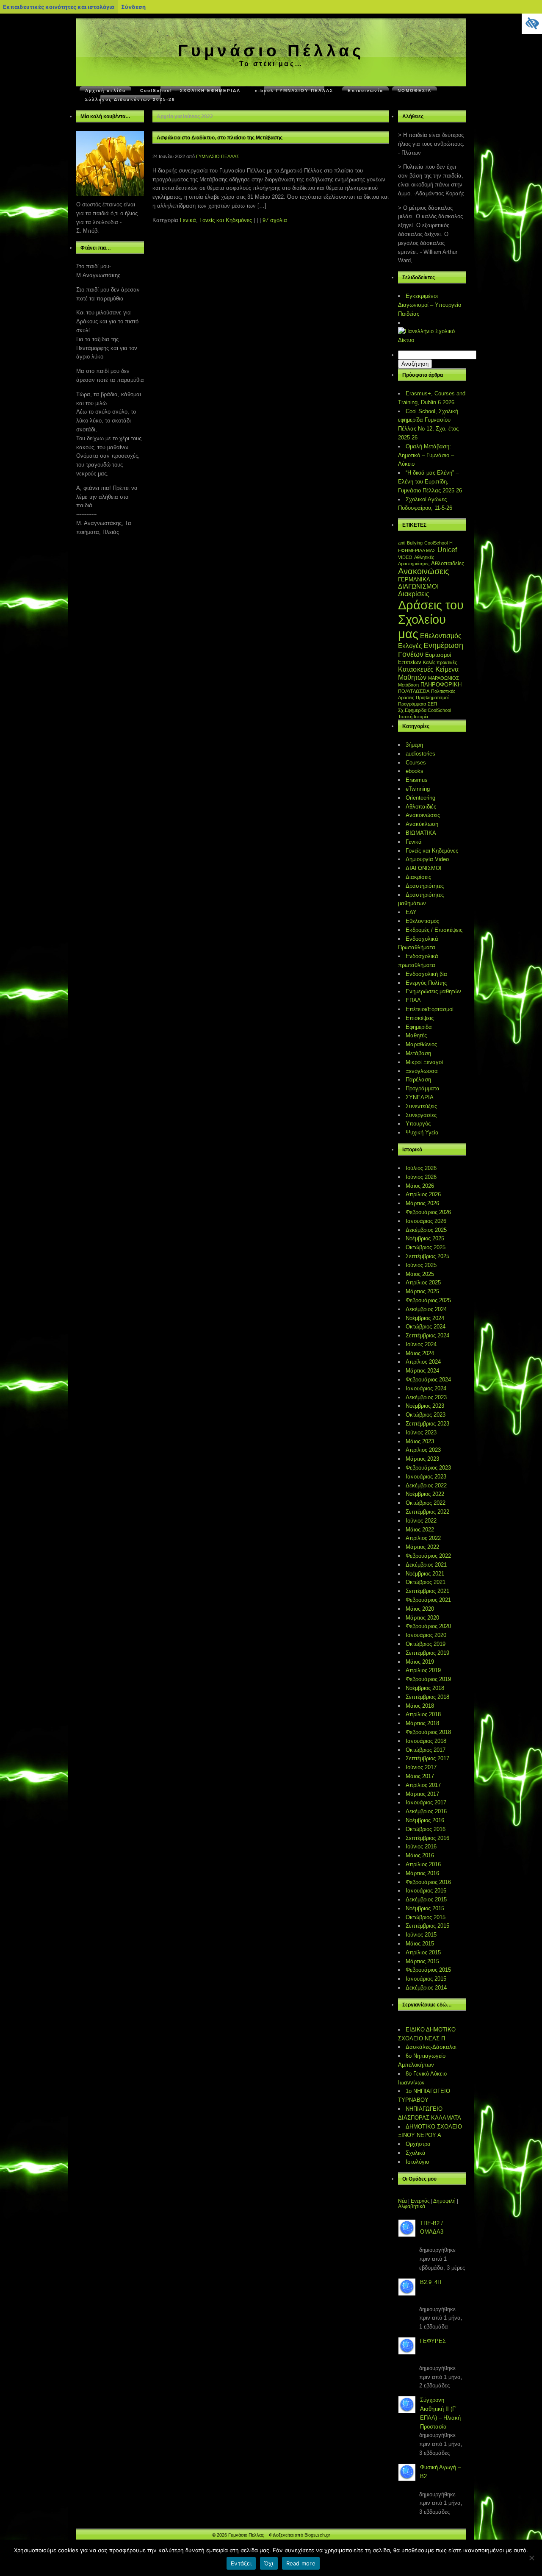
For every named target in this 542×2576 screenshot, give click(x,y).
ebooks (415, 771)
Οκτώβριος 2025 (426, 1247)
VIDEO (405, 557)
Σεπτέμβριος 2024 (427, 1335)
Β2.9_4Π (431, 2282)
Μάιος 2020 (420, 1609)
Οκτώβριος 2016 (426, 1829)
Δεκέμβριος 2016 (426, 1811)
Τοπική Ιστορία (413, 717)
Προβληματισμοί (432, 697)
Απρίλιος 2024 (423, 1362)
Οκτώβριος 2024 (426, 1327)
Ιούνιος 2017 (421, 1767)
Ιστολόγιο (417, 2162)
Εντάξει (241, 2563)
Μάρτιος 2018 (422, 1723)
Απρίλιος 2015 (423, 1952)
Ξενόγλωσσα (422, 1071)
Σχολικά (416, 2153)
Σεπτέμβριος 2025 (427, 1256)
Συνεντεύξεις (421, 1106)
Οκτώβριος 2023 (426, 1415)
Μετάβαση (408, 685)
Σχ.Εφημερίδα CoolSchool (424, 710)
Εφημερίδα (419, 1027)
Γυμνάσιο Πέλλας (271, 51)
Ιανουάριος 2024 (426, 1388)
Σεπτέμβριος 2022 (427, 1512)
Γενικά (188, 220)
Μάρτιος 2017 (422, 1794)
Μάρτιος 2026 (422, 1203)
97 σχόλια (275, 220)
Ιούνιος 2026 (421, 1177)
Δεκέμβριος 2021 (426, 1565)
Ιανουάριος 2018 (426, 1741)
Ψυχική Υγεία (422, 1132)
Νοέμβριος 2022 (425, 1494)
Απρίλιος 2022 (423, 1538)
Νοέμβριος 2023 (425, 1406)
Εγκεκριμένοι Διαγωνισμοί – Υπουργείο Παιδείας (430, 305)
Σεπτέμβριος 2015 (427, 1926)
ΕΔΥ (411, 912)
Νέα (402, 2201)
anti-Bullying (410, 543)
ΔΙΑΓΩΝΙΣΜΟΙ (418, 586)
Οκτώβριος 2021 (426, 1582)
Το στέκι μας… (271, 64)
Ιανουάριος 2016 (426, 1891)
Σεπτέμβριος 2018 (427, 1697)
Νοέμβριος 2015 (425, 1908)
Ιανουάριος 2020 (426, 1635)
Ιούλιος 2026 (421, 1168)
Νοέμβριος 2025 (425, 1238)
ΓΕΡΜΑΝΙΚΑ (414, 579)
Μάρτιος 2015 (422, 1961)
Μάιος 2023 (420, 1441)
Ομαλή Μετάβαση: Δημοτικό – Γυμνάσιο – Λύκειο (426, 455)
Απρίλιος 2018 (423, 1714)
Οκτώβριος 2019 (426, 1644)
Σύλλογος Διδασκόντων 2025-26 (130, 99)
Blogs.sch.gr (317, 2535)
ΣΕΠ (432, 704)
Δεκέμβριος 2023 (426, 1397)
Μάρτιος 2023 (422, 1459)
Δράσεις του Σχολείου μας (431, 619)
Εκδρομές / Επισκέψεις (434, 930)
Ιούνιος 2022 (421, 1521)
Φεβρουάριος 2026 (428, 1212)
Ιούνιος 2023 (421, 1433)
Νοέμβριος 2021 (425, 1574)
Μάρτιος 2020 (422, 1618)
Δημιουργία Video (427, 859)
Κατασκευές (416, 669)
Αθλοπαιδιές (421, 807)
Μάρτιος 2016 (422, 1873)
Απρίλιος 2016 (423, 1864)
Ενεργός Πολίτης (426, 983)
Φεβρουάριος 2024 (428, 1380)
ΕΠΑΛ (413, 1000)
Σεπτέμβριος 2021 (427, 1591)
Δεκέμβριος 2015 (426, 1899)
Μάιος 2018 (420, 1706)
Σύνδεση (133, 7)
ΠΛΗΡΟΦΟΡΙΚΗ (441, 685)
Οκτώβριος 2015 (426, 1917)
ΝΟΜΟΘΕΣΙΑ (415, 90)
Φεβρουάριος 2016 (428, 1882)
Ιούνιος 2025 (421, 1265)
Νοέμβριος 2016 (425, 1820)
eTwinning (418, 789)
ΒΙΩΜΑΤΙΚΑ (421, 833)
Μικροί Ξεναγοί (424, 1062)
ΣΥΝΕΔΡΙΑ (420, 1097)
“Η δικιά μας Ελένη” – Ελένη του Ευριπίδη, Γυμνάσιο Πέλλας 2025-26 (430, 482)
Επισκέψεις (420, 1018)
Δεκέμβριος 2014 (426, 1988)
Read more (301, 2563)
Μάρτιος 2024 (422, 1371)
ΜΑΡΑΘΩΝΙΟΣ (444, 678)
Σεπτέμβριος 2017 (427, 1758)
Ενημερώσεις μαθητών (433, 991)
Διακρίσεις (414, 594)
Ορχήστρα (418, 2144)
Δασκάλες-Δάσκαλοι (431, 2047)
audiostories (420, 754)
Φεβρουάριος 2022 (428, 1556)
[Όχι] (531, 2558)
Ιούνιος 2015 (421, 1935)
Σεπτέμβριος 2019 (427, 1653)
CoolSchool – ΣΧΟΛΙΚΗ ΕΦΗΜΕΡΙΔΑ (190, 90)
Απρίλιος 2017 (423, 1785)
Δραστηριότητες (425, 886)
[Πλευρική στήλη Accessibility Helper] (532, 24)
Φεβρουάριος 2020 (428, 1626)
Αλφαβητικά (412, 2206)
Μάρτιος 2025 (422, 1291)
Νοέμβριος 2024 (425, 1318)
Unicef (447, 550)
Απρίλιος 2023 (423, 1450)
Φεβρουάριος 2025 (428, 1300)
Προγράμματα (412, 704)
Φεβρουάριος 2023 (428, 1468)
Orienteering (420, 798)
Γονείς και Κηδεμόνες (226, 220)
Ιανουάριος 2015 (426, 1979)
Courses (416, 763)
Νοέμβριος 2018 (425, 1688)
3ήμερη (414, 745)
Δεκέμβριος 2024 (426, 1309)
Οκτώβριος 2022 (426, 1503)
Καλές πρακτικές (440, 662)
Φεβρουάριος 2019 (428, 1679)
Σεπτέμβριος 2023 (427, 1424)
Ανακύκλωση (422, 824)
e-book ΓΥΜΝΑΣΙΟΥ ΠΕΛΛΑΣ (294, 90)
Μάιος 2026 (420, 1186)
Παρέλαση (418, 1080)
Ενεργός (420, 2201)
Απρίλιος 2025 (423, 1282)
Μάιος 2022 (420, 1530)
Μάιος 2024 (420, 1353)
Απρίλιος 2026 (423, 1194)
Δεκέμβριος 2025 (426, 1230)
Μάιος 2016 (420, 1855)
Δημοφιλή (444, 2201)
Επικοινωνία (365, 90)
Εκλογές (410, 646)
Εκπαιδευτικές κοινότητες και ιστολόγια (59, 7)
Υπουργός (418, 1124)
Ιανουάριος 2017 (426, 1802)
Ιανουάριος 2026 (426, 1221)
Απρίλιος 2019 (423, 1670)
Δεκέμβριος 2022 (426, 1485)
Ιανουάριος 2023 (426, 1477)
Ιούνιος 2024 (421, 1344)
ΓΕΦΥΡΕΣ (433, 2341)
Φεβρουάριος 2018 (428, 1732)
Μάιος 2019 (420, 1662)
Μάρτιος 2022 (422, 1547)
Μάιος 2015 (420, 1944)
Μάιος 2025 (420, 1274)
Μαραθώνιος (421, 1044)
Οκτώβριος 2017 (426, 1750)
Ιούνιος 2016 (421, 1847)
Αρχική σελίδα (105, 90)
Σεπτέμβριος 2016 (427, 1838)
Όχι (269, 2563)
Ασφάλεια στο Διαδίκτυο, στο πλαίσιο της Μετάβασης (220, 138)
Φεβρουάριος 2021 (428, 1600)
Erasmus (417, 780)
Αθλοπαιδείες (448, 563)
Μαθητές (416, 1035)
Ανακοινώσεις (424, 571)
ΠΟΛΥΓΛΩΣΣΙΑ (414, 691)
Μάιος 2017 (420, 1776)
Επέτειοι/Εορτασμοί (430, 1009)
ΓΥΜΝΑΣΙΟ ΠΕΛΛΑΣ (218, 156)
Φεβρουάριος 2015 (428, 1970)
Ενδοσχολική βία (426, 974)
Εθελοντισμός (441, 636)
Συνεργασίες (421, 1115)
